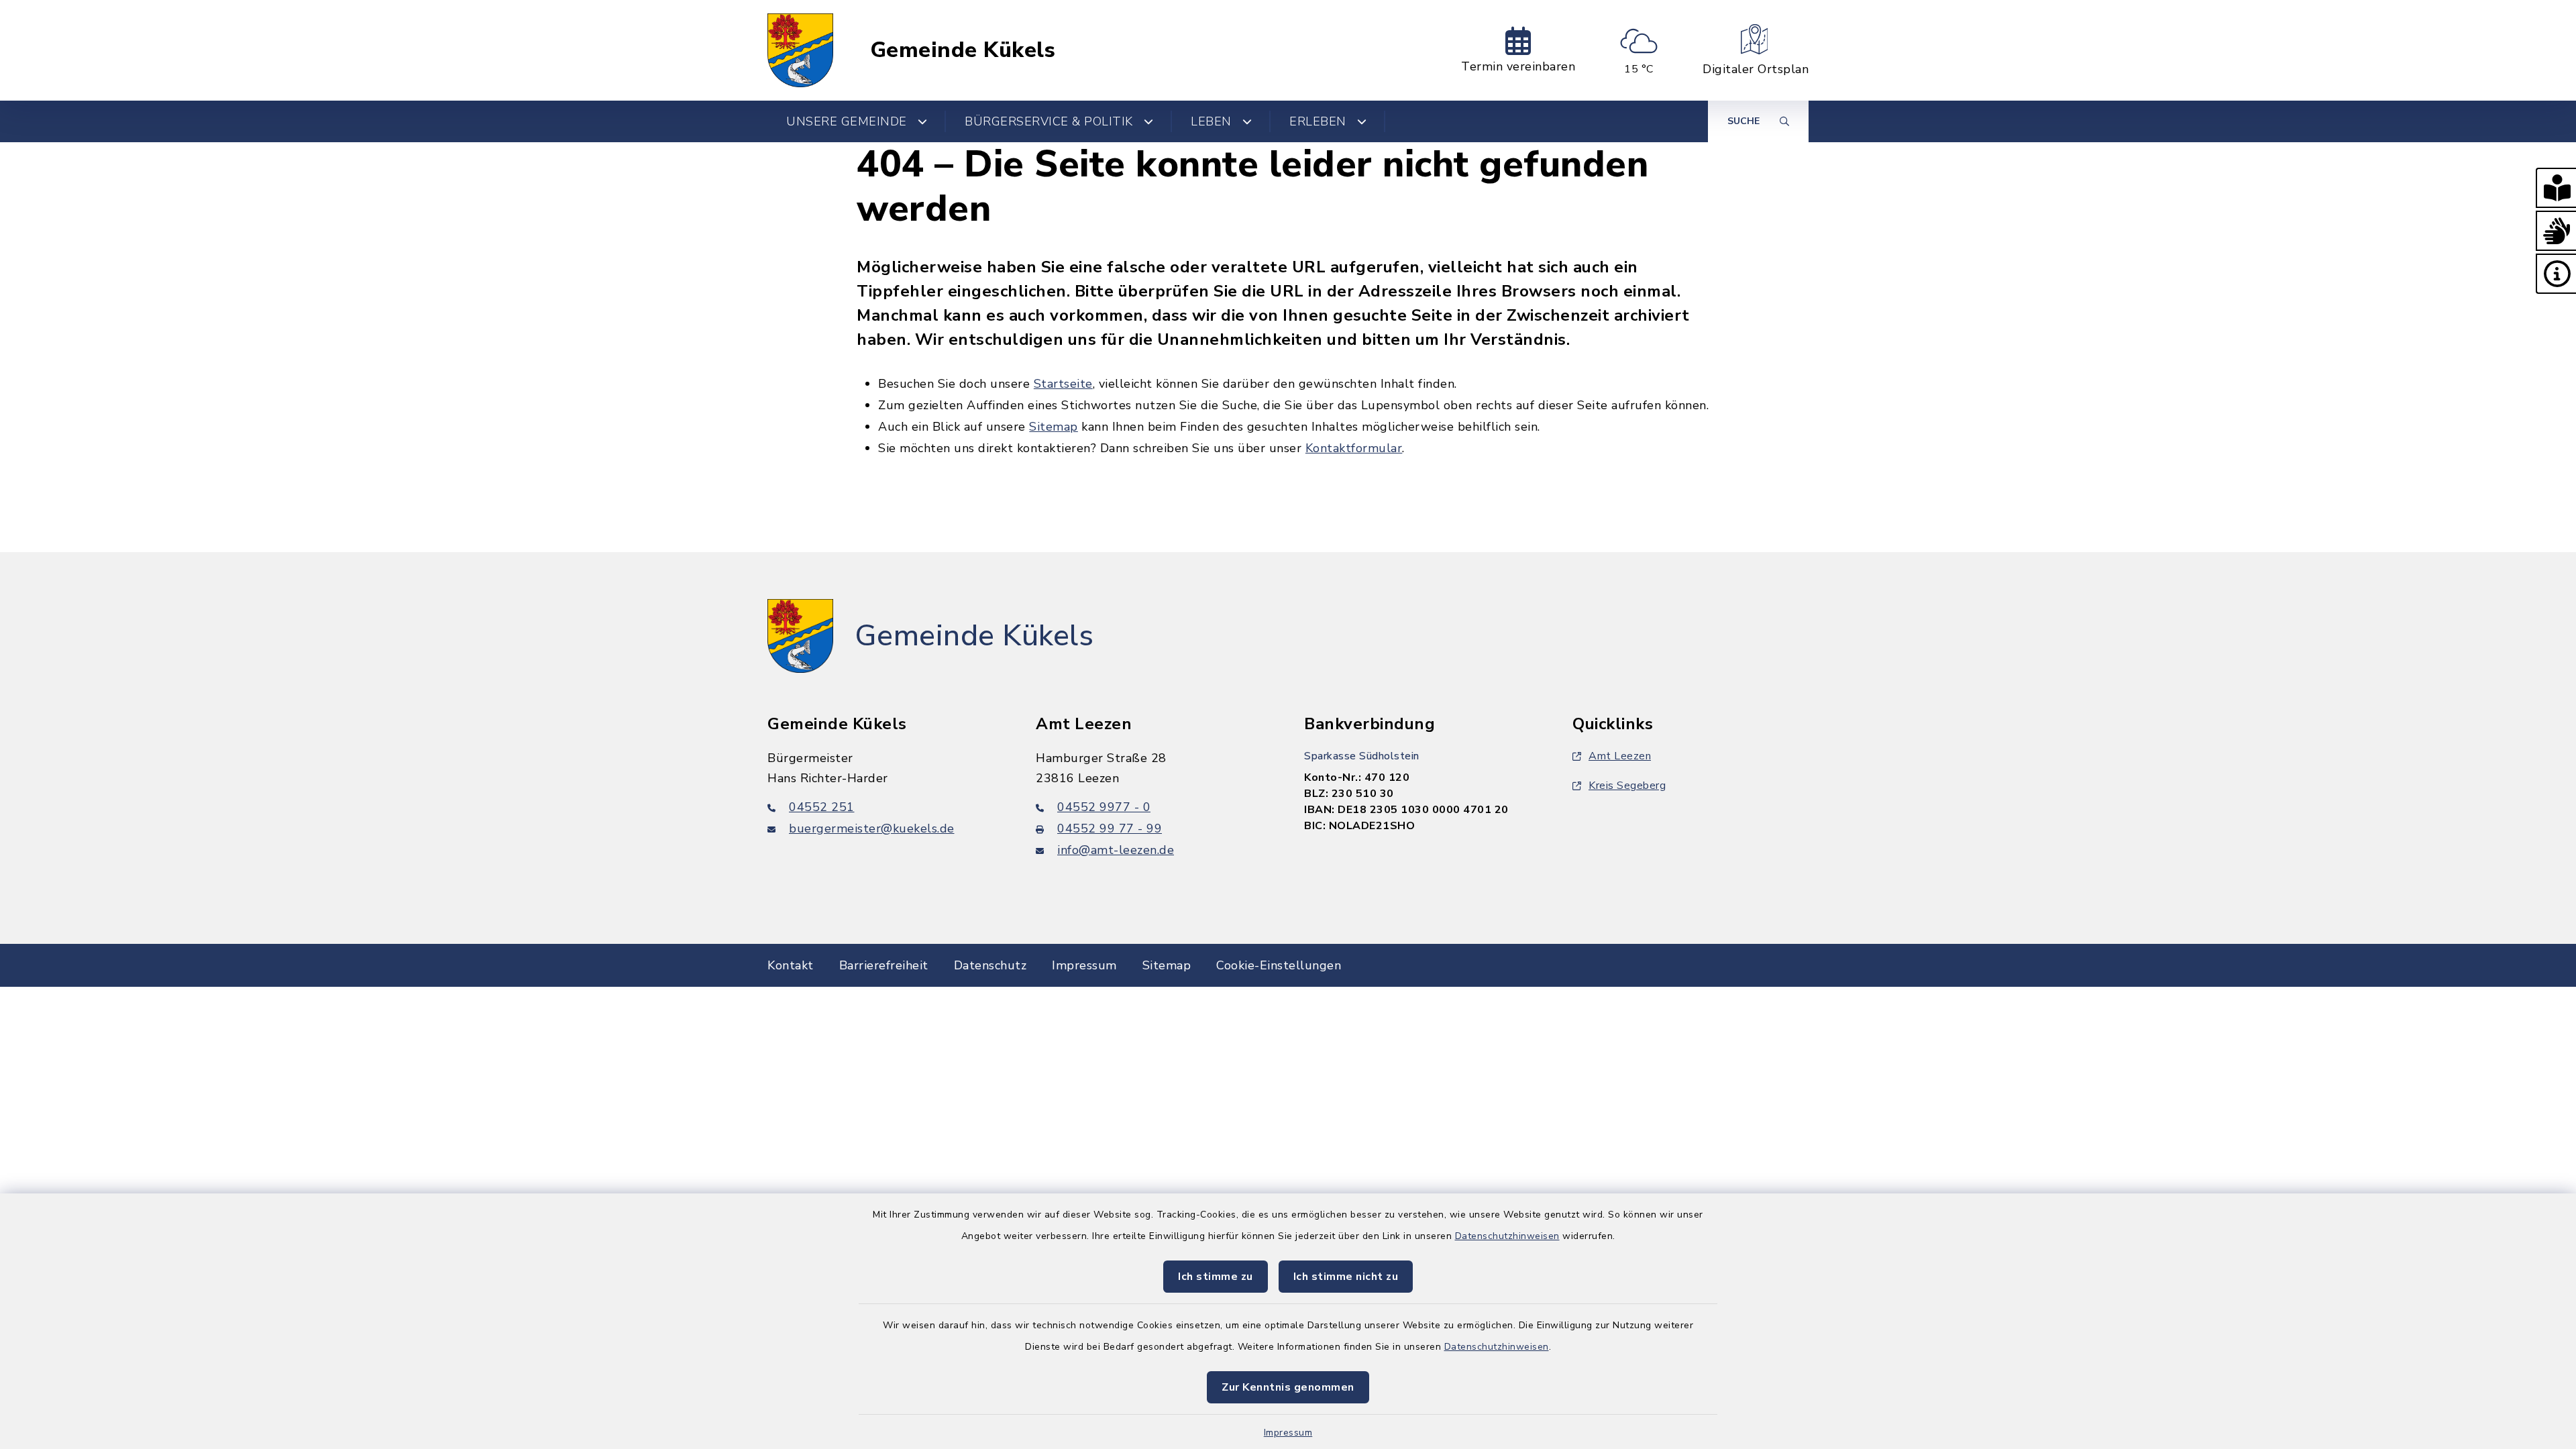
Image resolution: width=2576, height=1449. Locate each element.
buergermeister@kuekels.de (872, 828)
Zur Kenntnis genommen (1288, 1387)
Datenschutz (990, 965)
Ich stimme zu (1216, 1277)
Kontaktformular (1354, 448)
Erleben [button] (1318, 121)
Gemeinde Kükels (963, 50)
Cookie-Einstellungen (1279, 965)
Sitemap (1054, 427)
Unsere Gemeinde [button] (847, 121)
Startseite (1063, 384)
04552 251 (822, 807)
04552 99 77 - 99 (1110, 828)
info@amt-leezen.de (1116, 850)
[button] (2556, 188)
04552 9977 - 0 (1104, 807)
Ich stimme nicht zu (1346, 1277)
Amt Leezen (1620, 756)
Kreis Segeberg (1627, 786)
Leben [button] (1211, 121)
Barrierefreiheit (884, 965)
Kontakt (791, 965)
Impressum (1288, 1433)
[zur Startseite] (800, 50)
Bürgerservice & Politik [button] (1049, 121)
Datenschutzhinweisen (1507, 1236)
